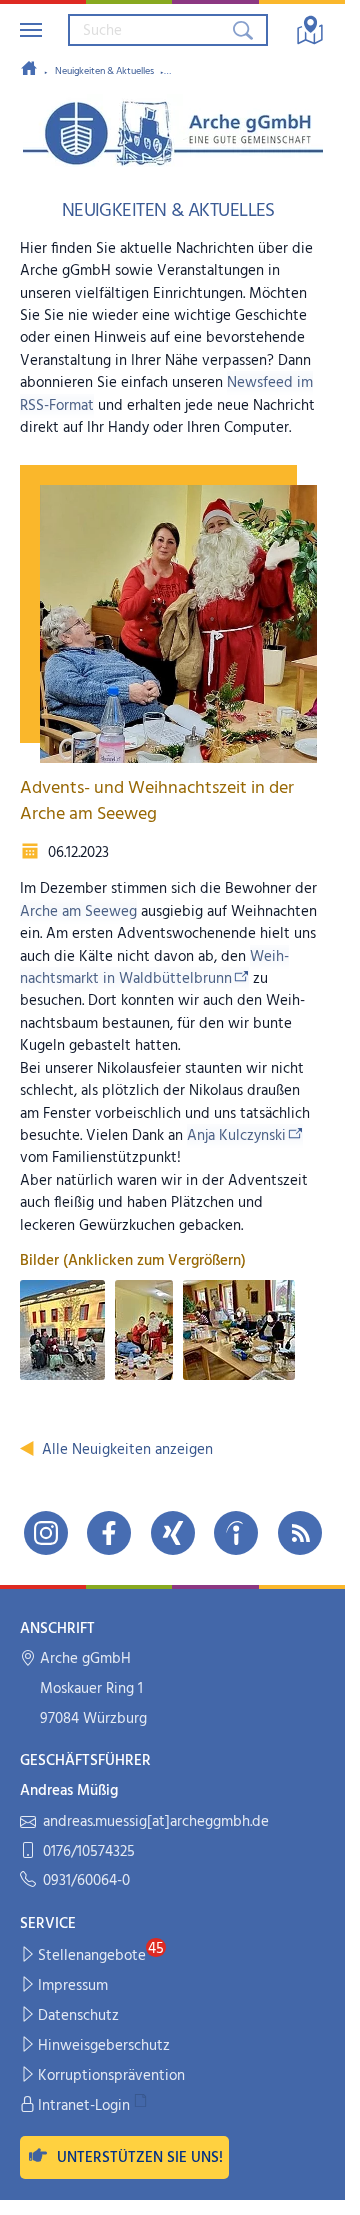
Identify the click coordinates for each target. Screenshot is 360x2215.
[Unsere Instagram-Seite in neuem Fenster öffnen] (46, 1533)
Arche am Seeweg (78, 912)
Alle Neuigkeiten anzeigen (127, 1450)
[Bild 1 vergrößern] (62, 1330)
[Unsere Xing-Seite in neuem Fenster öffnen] (173, 1533)
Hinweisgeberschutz (104, 2046)
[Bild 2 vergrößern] (144, 1330)
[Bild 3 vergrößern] (239, 1330)
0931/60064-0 (86, 1881)
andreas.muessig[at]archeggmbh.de (156, 1822)
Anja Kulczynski (236, 1136)
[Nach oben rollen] (316, 2186)
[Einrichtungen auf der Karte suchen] (310, 30)
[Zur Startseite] (29, 70)
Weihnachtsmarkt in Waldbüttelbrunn (154, 968)
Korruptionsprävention (111, 2076)
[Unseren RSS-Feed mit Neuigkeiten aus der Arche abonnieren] (300, 1533)
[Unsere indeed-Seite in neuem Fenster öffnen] (236, 1533)
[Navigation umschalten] (31, 30)
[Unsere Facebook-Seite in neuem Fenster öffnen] (109, 1533)
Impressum (73, 1986)
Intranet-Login (84, 2106)
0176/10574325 (89, 1852)
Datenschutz (78, 2016)
